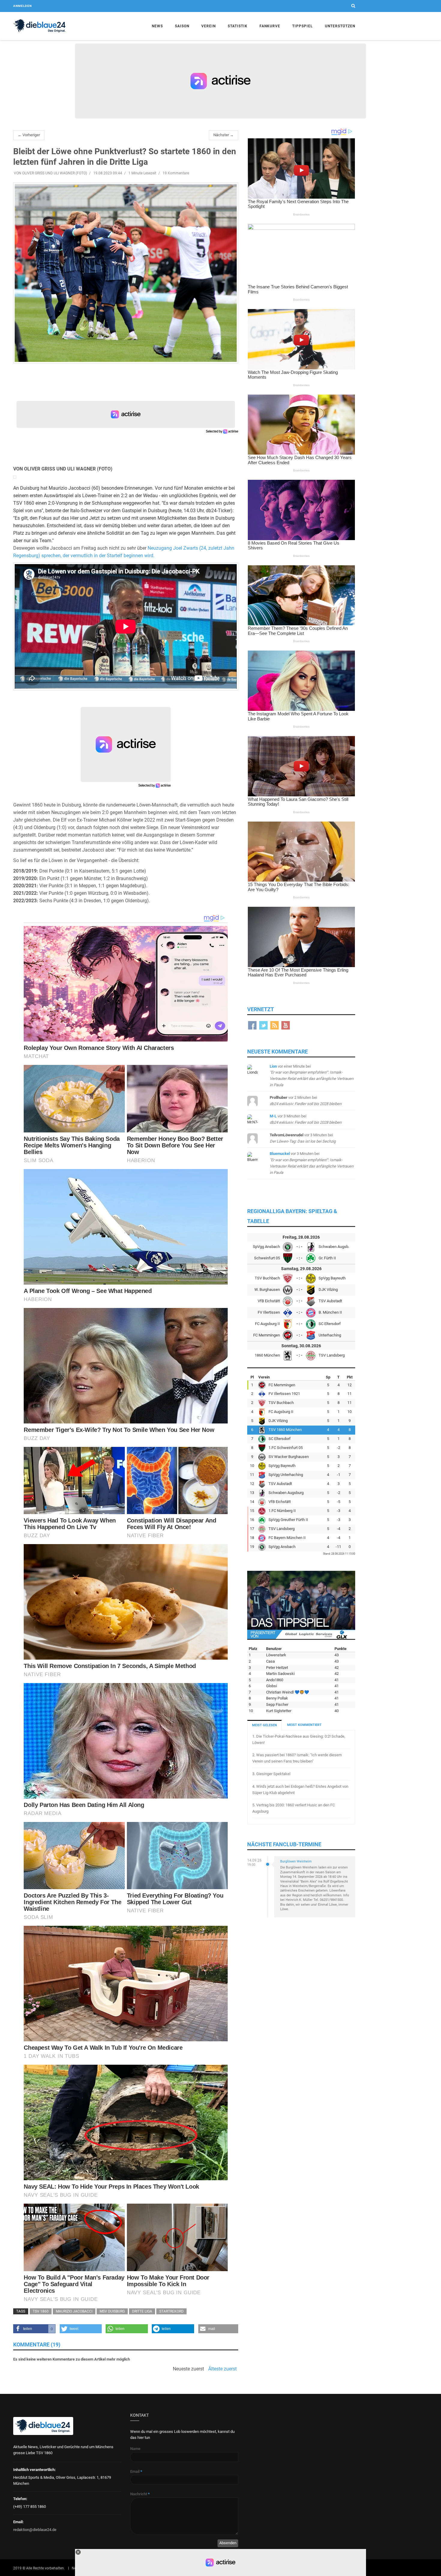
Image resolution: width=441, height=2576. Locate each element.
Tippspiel (303, 26)
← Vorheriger (29, 135)
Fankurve (270, 26)
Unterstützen (340, 26)
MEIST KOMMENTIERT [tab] (304, 1725)
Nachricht (140, 2494)
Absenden (228, 2543)
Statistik (238, 26)
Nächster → (223, 135)
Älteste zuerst (222, 2369)
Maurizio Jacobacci (74, 2311)
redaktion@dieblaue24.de (35, 2530)
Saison (182, 26)
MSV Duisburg (112, 2311)
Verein (208, 26)
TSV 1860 (41, 2311)
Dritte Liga (142, 2311)
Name (135, 2449)
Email (136, 2471)
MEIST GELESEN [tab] (264, 1725)
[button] (34, 2329)
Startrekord (171, 2311)
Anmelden (22, 6)
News (157, 26)
